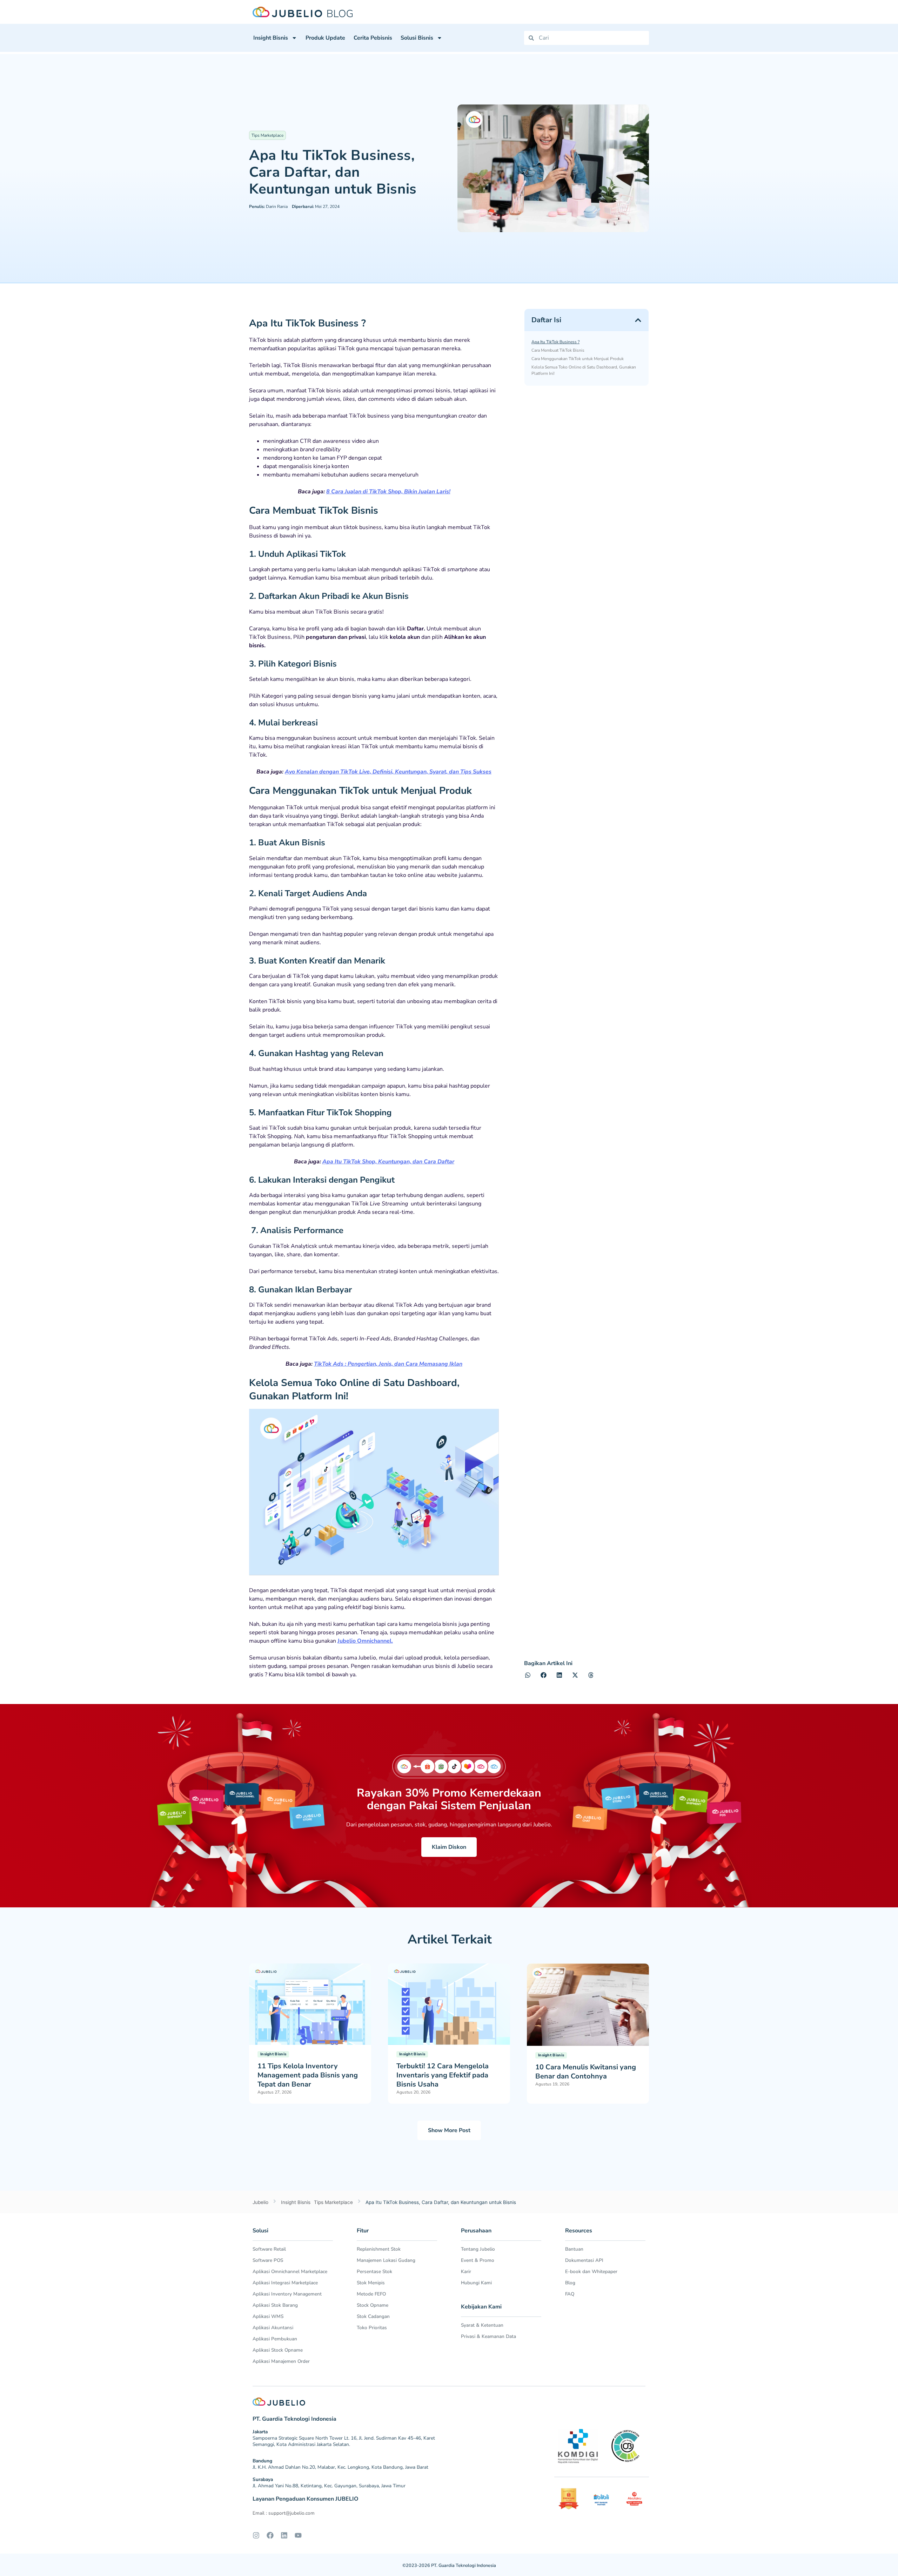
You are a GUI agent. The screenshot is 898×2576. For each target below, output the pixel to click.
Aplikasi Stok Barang (275, 2305)
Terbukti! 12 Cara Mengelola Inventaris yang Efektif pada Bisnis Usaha (443, 2075)
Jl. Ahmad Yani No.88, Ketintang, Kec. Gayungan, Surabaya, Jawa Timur (329, 2486)
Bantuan (574, 2249)
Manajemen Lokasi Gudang (386, 2260)
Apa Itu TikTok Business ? (555, 342)
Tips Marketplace (267, 135)
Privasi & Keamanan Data (488, 2336)
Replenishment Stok (379, 2249)
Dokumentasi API (584, 2260)
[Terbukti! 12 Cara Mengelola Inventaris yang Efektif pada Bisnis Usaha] (449, 2004)
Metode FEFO (371, 2294)
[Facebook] (270, 2535)
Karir (466, 2271)
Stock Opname (373, 2305)
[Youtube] (298, 2535)
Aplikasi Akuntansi (273, 2328)
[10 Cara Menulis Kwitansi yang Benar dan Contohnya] (588, 2004)
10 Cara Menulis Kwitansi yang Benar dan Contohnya (586, 2072)
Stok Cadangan (373, 2316)
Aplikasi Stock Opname (278, 2350)
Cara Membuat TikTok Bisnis (558, 350)
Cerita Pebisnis (373, 38)
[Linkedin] (284, 2535)
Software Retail (269, 2249)
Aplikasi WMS (268, 2316)
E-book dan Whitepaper (591, 2271)
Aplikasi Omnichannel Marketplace (290, 2271)
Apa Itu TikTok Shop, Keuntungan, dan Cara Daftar (388, 1162)
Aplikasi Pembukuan (275, 2339)
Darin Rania (268, 207)
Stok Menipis (371, 2283)
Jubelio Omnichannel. (365, 1641)
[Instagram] (256, 2535)
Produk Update (325, 38)
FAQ (570, 2294)
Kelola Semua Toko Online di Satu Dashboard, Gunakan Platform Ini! (584, 370)
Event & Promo (478, 2260)
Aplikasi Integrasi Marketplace (285, 2283)
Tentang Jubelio (478, 2249)
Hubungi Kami (476, 2283)
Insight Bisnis (271, 38)
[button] (638, 320)
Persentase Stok (374, 2271)
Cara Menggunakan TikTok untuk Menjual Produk (578, 359)
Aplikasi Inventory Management (287, 2294)
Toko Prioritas (372, 2328)
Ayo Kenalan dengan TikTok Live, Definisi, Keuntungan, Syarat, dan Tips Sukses (388, 772)
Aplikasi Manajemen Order (281, 2361)
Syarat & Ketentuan (482, 2325)
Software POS (268, 2260)
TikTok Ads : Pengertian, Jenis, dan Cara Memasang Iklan (388, 1364)
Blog (570, 2283)
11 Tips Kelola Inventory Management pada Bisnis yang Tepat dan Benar (308, 2075)
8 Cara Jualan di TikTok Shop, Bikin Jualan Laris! (388, 492)
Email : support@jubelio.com (284, 2513)
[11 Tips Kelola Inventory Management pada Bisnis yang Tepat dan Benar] (310, 2004)
